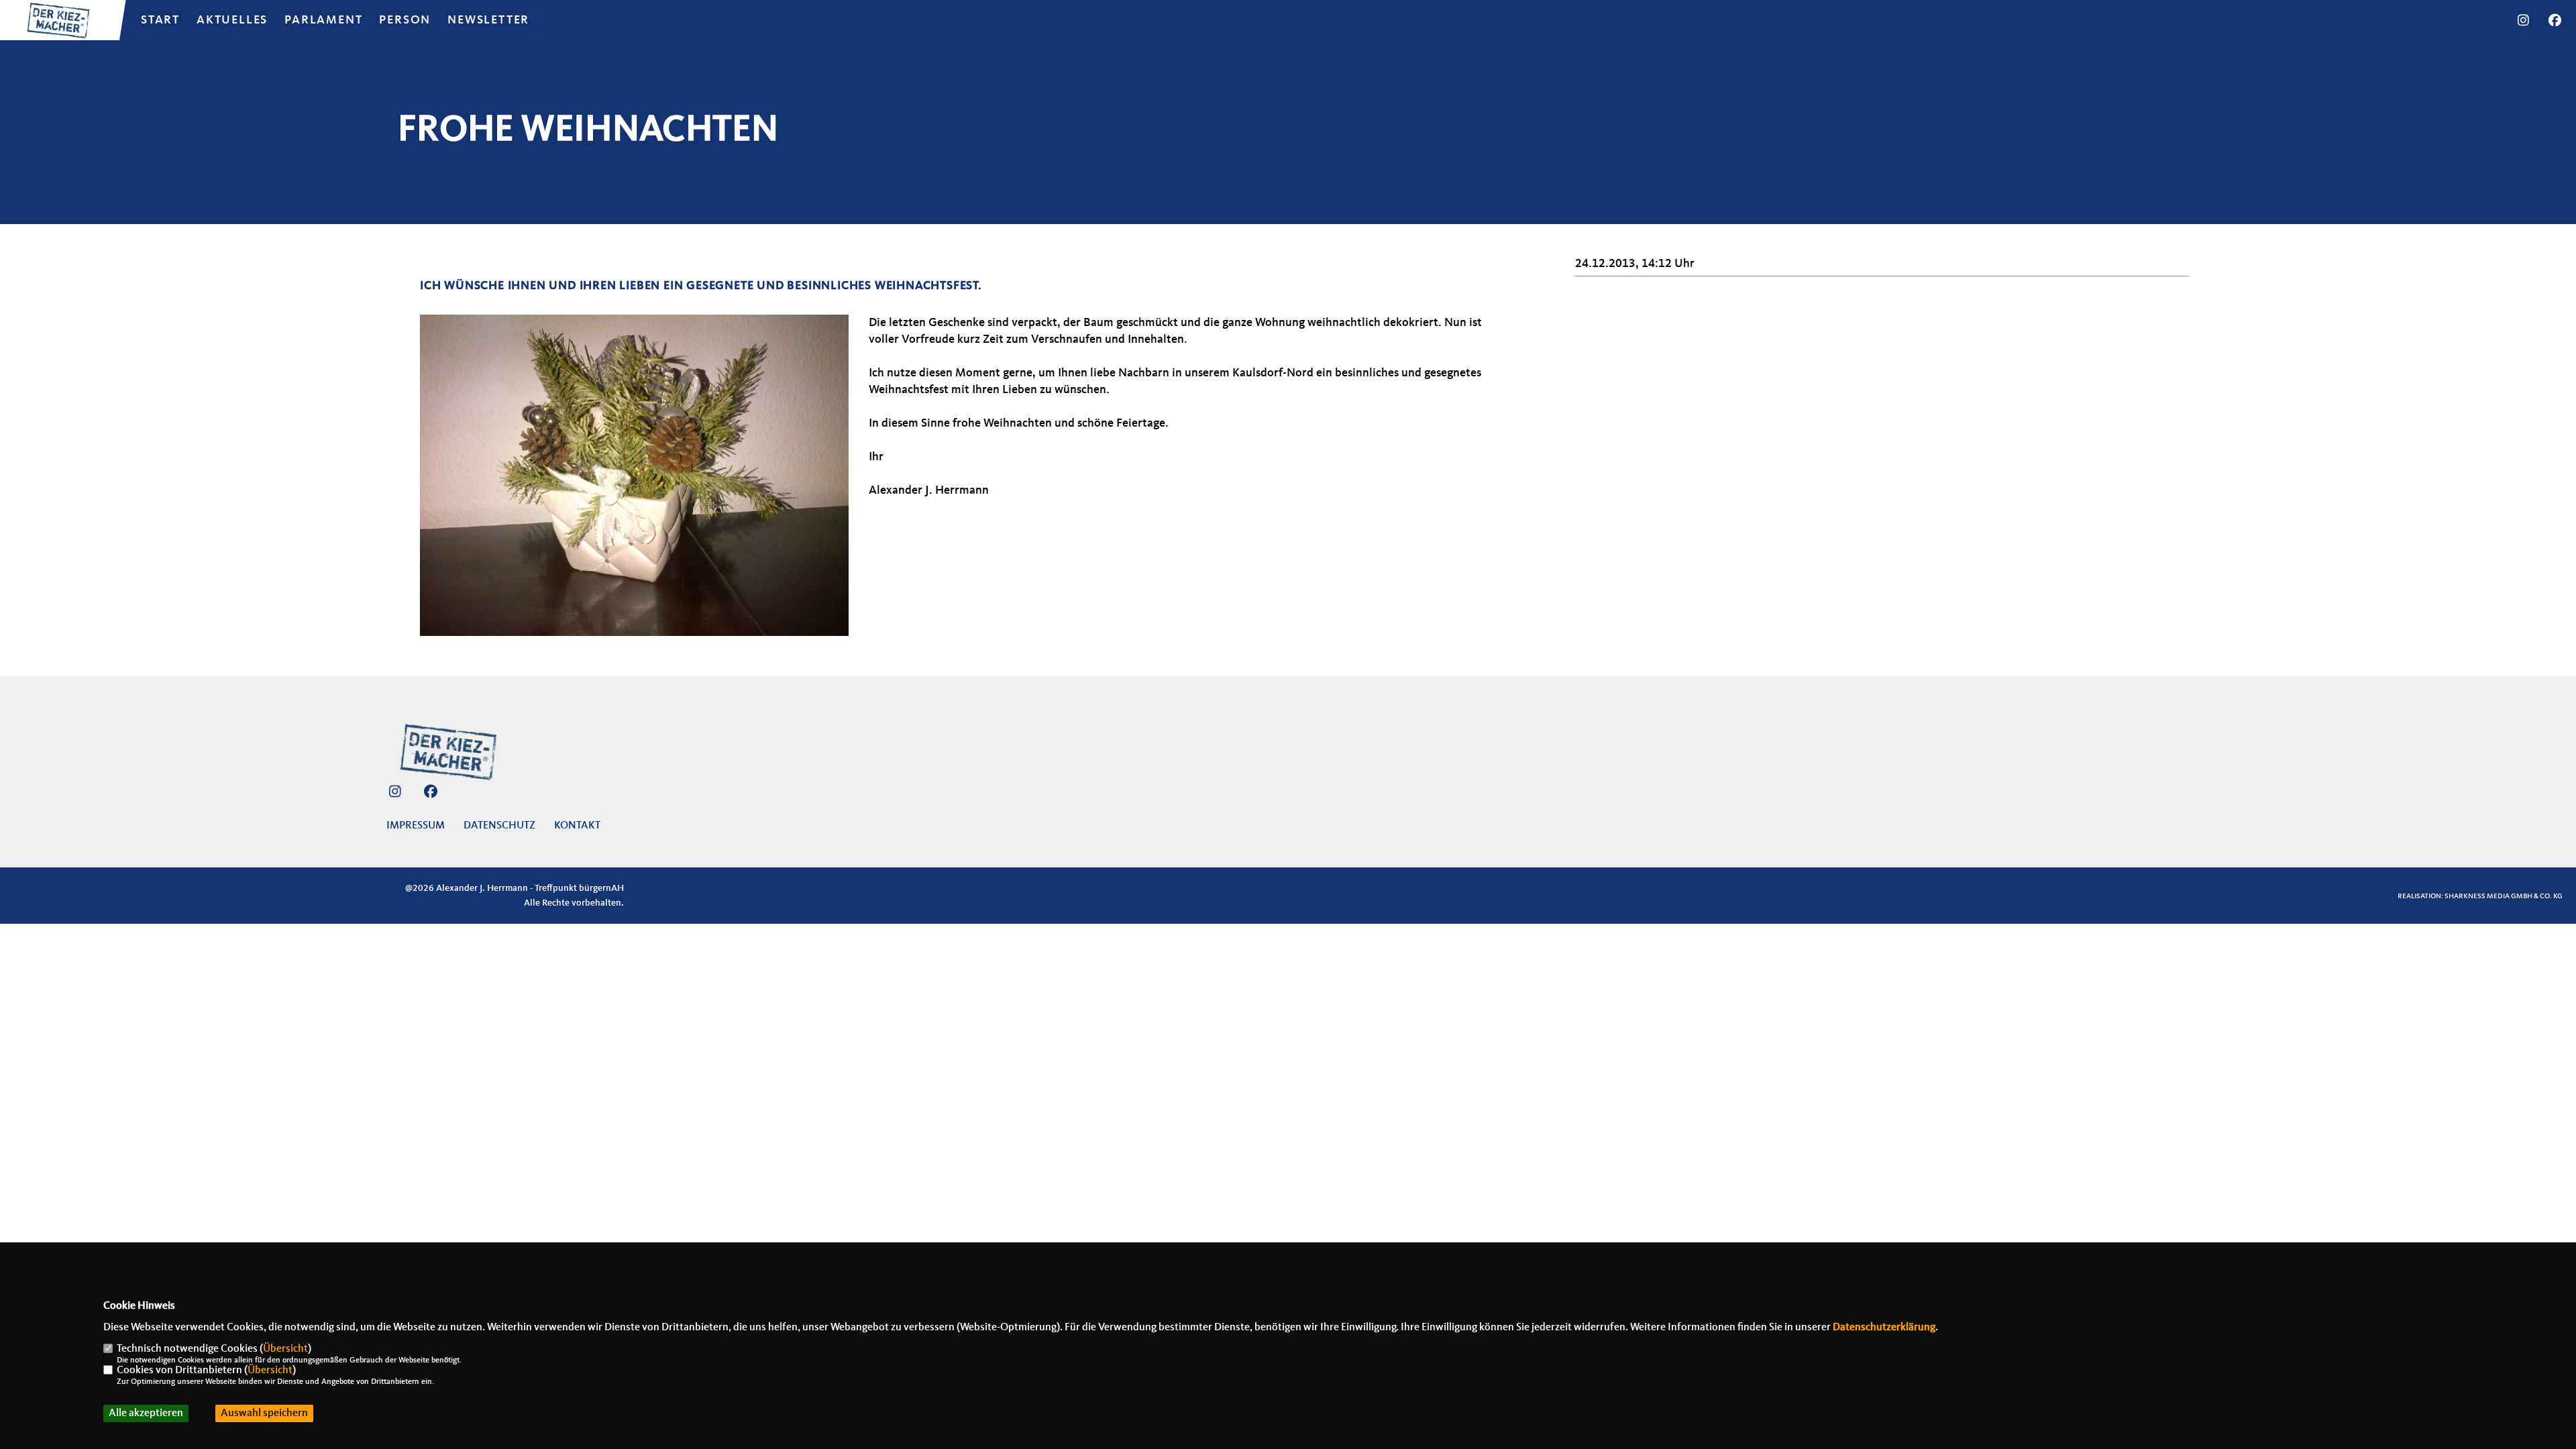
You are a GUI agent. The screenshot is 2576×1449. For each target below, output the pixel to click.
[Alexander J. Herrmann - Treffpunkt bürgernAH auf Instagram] (395, 794)
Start (160, 20)
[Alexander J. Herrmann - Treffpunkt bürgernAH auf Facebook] (430, 794)
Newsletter (488, 20)
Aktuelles (232, 20)
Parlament (323, 20)
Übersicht (285, 1349)
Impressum (416, 826)
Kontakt (577, 826)
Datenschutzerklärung (1884, 1328)
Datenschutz (499, 826)
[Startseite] (448, 752)
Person (405, 20)
